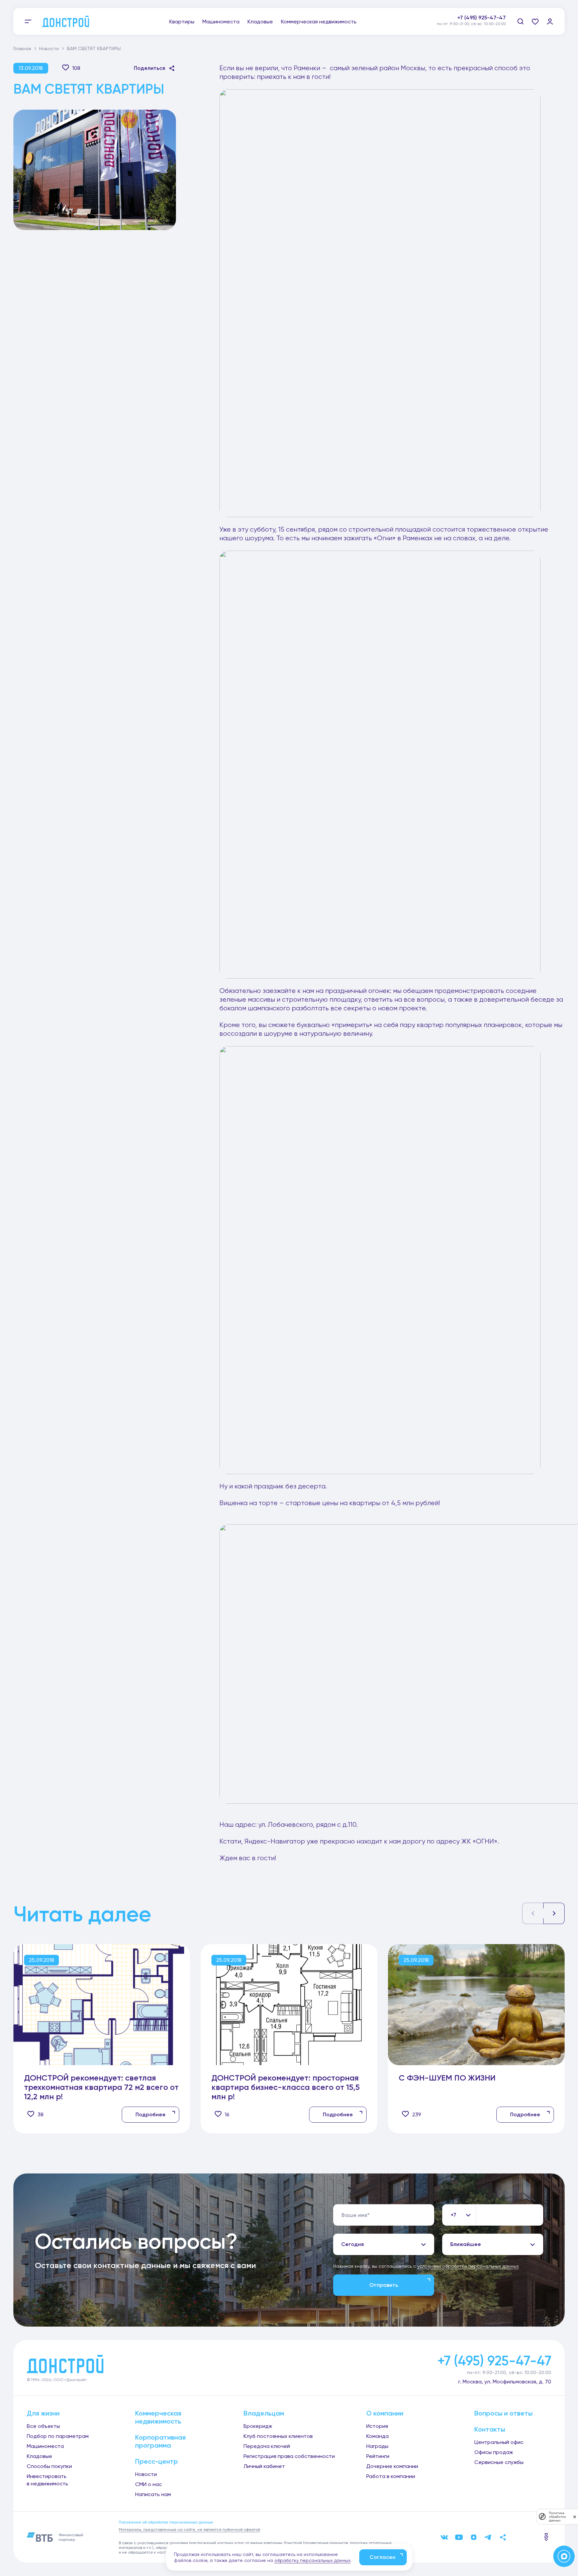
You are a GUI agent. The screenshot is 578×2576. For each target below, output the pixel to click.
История (377, 2426)
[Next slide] (554, 1913)
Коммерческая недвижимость (319, 22)
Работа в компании (391, 2476)
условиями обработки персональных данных (468, 2266)
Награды (377, 2446)
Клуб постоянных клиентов (278, 2436)
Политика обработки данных (557, 2517)
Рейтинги (378, 2456)
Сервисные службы (499, 2462)
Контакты (490, 2429)
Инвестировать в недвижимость (47, 2480)
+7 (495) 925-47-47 (481, 18)
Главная (22, 48)
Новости (49, 48)
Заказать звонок (484, 25)
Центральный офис (499, 2442)
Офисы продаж (494, 2452)
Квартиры (182, 22)
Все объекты (43, 2426)
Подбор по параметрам (58, 2436)
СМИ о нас (149, 2484)
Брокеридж (258, 2426)
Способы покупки (49, 2466)
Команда (377, 2436)
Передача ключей (267, 2446)
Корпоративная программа (160, 2441)
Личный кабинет (264, 2466)
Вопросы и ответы (503, 2413)
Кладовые (260, 22)
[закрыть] (575, 2516)
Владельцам (264, 2413)
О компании (385, 2413)
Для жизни (43, 2413)
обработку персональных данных (312, 2560)
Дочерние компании (392, 2466)
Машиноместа (221, 22)
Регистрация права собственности (289, 2456)
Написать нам (153, 2494)
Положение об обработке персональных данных (166, 2522)
